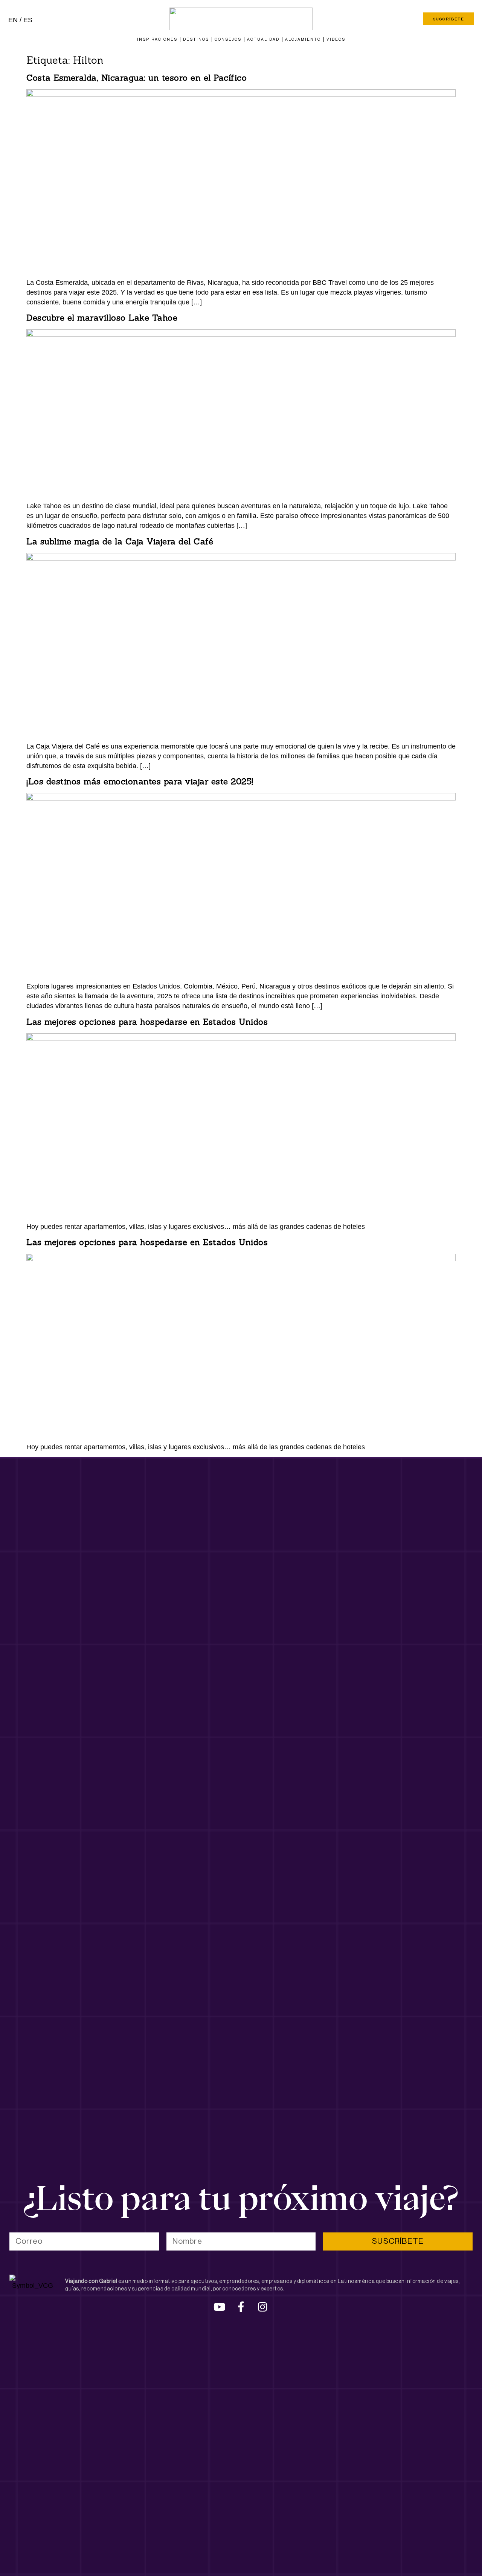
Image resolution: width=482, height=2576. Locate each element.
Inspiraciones (157, 39)
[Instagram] (262, 2307)
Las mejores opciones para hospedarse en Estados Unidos (147, 1022)
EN (13, 20)
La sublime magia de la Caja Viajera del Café (121, 541)
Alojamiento (303, 39)
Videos (336, 39)
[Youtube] (220, 2307)
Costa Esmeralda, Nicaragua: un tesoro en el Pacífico (137, 78)
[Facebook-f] (241, 2307)
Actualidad (263, 39)
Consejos (228, 39)
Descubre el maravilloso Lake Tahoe (102, 318)
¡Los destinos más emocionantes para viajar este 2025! (140, 781)
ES (28, 20)
